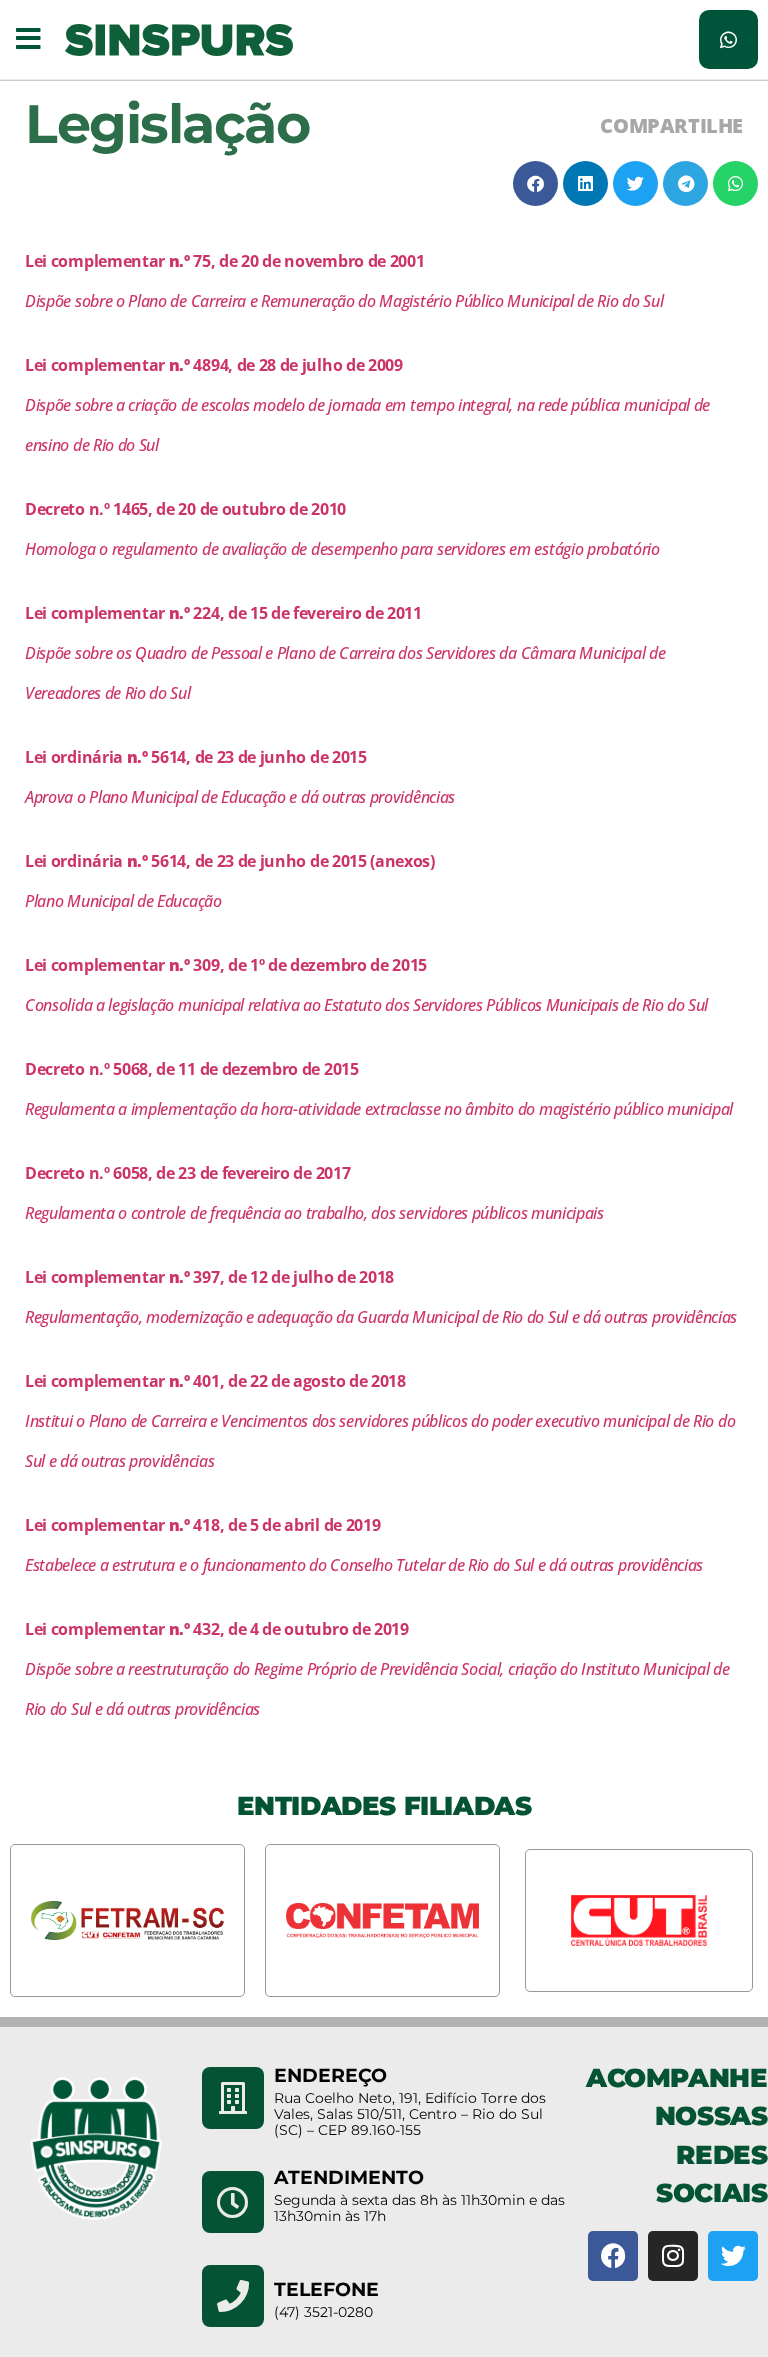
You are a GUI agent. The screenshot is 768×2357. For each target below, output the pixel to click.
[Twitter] (733, 2256)
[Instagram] (673, 2256)
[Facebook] (613, 2256)
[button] (27, 39)
